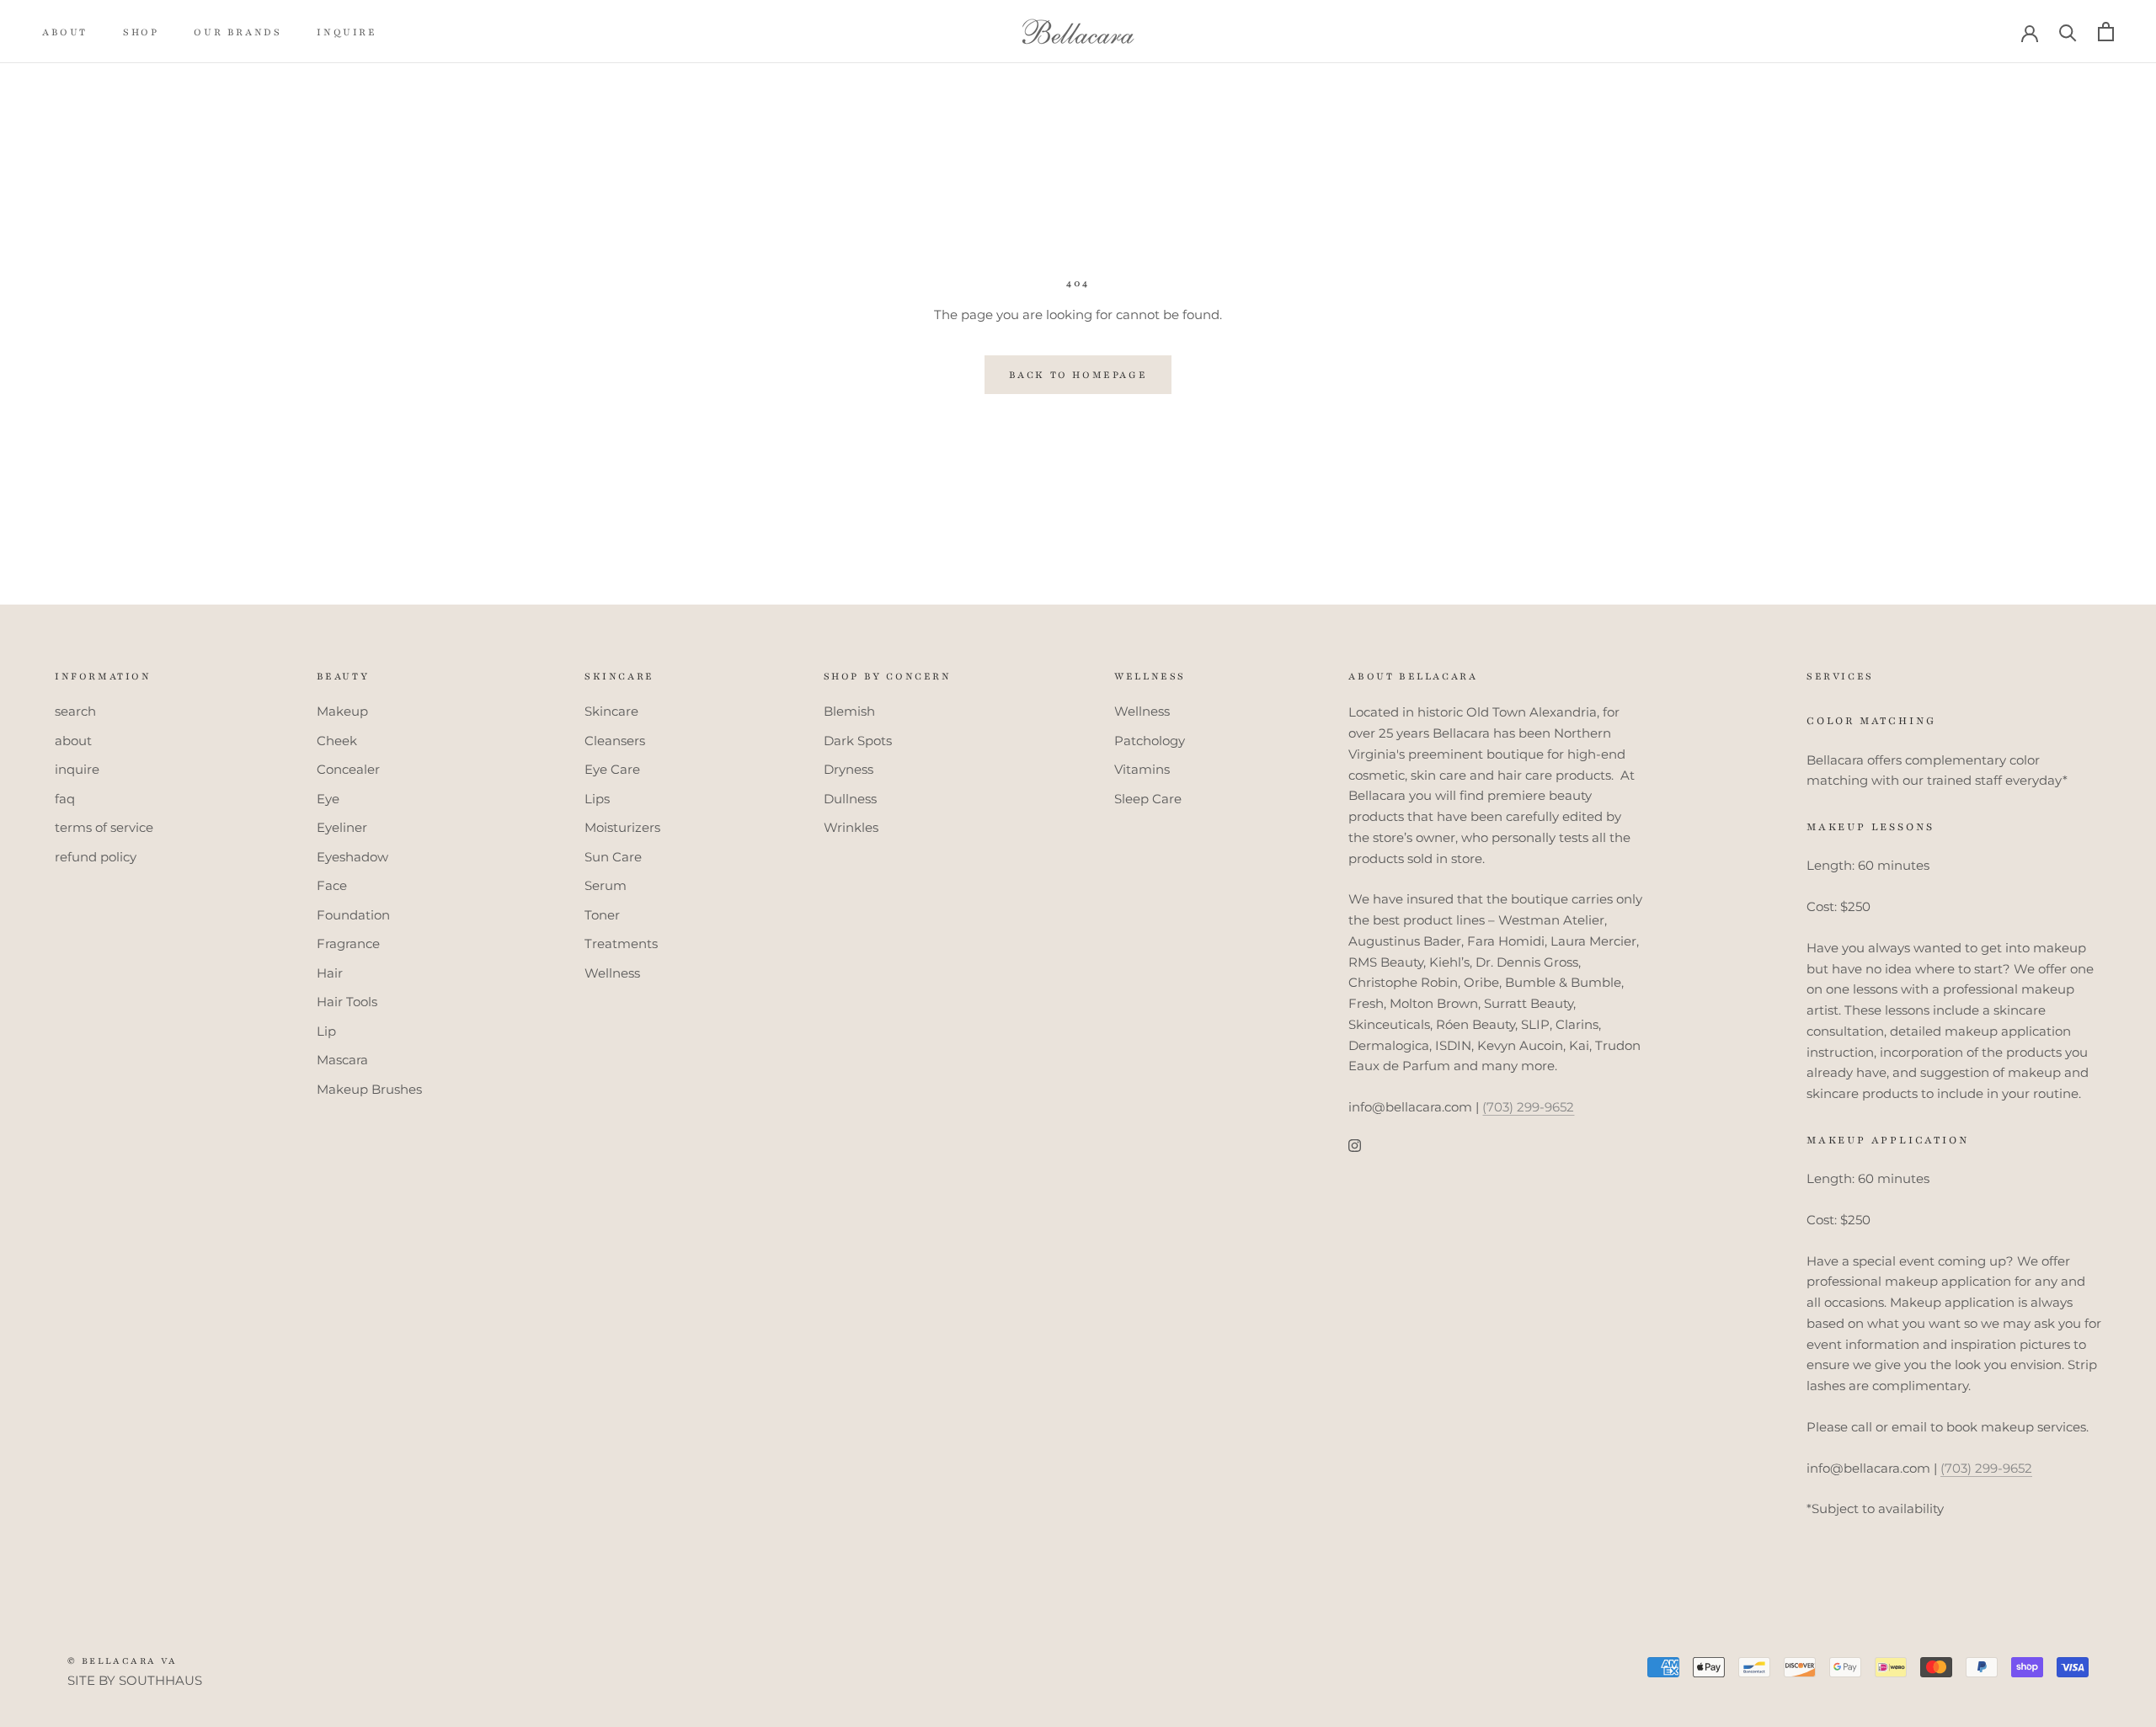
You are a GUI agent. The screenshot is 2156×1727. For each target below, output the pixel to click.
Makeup (342, 711)
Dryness (849, 769)
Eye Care (612, 769)
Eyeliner (342, 827)
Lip (326, 1031)
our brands (237, 32)
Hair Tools (347, 1002)
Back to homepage (1078, 375)
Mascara (342, 1060)
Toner (602, 915)
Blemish (849, 711)
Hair (330, 973)
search (75, 711)
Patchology (1150, 741)
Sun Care (613, 857)
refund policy (96, 857)
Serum (606, 885)
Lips (597, 799)
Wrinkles (851, 827)
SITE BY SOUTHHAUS (135, 1680)
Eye (328, 799)
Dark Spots (858, 741)
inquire (347, 32)
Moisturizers (622, 827)
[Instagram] (1355, 1146)
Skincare (611, 711)
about (65, 32)
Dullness (850, 799)
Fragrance (348, 943)
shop (141, 32)
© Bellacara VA (123, 1661)
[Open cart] (2106, 32)
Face (332, 885)
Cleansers (615, 741)
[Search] (2068, 32)
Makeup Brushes (369, 1089)
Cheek (337, 741)
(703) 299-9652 (1528, 1107)
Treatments (621, 943)
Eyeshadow (352, 857)
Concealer (348, 769)
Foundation (353, 915)
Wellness (612, 973)
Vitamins (1142, 769)
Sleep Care (1148, 799)
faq (65, 799)
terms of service (104, 827)
